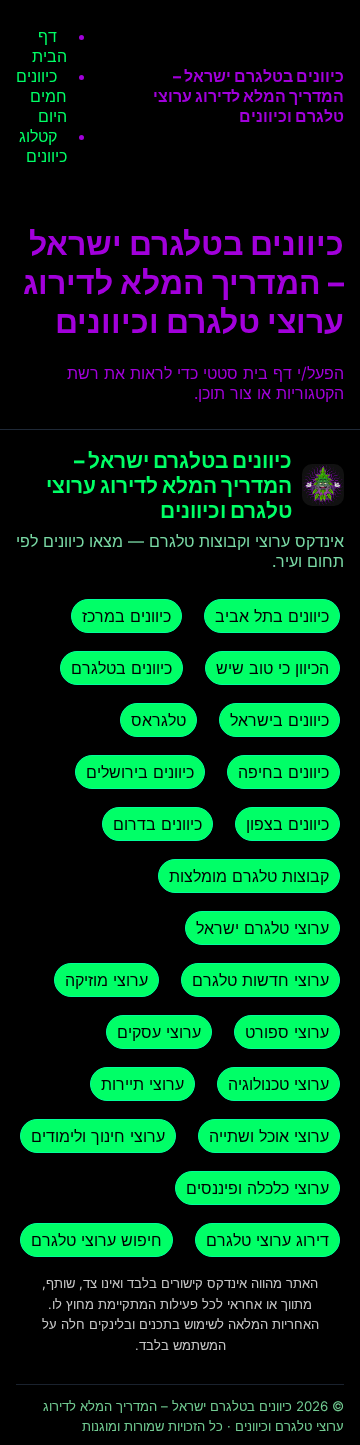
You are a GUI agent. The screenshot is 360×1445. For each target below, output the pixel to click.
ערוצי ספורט (287, 1032)
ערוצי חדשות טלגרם (260, 980)
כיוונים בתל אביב (272, 616)
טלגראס (158, 720)
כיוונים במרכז (126, 616)
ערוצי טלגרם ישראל (262, 928)
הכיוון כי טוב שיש (272, 668)
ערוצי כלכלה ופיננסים (257, 1188)
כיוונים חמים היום (41, 96)
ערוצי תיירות (142, 1084)
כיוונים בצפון (287, 824)
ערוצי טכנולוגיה (278, 1084)
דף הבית (49, 46)
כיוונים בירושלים (140, 772)
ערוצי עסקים (159, 1032)
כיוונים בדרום (157, 824)
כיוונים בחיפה (283, 772)
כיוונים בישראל (279, 720)
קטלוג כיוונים (43, 146)
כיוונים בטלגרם (121, 668)
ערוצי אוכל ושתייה (269, 1136)
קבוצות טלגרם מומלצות (249, 876)
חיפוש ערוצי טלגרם (96, 1240)
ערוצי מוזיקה (106, 980)
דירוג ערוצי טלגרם (267, 1240)
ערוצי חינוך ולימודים (98, 1136)
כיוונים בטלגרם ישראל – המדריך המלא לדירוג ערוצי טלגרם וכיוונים (248, 96)
